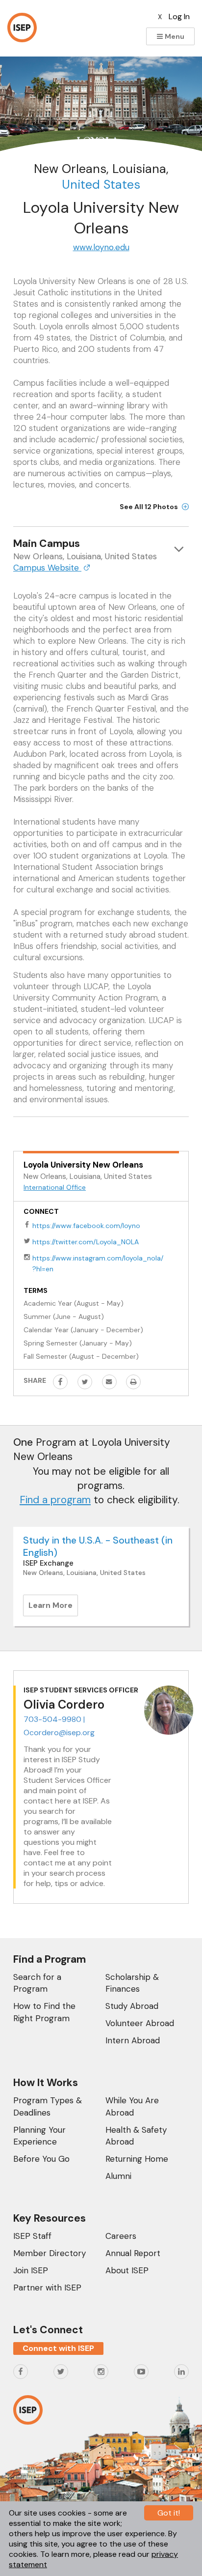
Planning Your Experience (39, 2136)
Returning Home (137, 2159)
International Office (55, 1187)
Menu (174, 36)
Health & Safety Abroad (136, 2136)
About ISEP (127, 2270)
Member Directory (50, 2253)
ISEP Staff (32, 2236)
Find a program (55, 1500)
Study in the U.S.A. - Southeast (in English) (98, 1546)
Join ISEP (31, 2270)
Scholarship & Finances (132, 1983)
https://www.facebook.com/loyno (86, 1226)
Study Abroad (132, 2006)
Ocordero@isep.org (59, 1732)
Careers (121, 2236)
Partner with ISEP (47, 2288)
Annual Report (133, 2253)
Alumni (118, 2176)
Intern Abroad (133, 2040)
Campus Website (47, 568)
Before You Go (41, 2159)
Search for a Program (37, 1983)
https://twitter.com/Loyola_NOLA (86, 1242)
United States (101, 185)
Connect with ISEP (58, 2348)
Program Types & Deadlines (48, 2106)
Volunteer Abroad (140, 2023)
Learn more (53, 1608)
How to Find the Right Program (44, 2012)
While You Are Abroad (132, 2106)
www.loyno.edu (101, 247)
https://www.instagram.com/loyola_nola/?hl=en (98, 1263)
